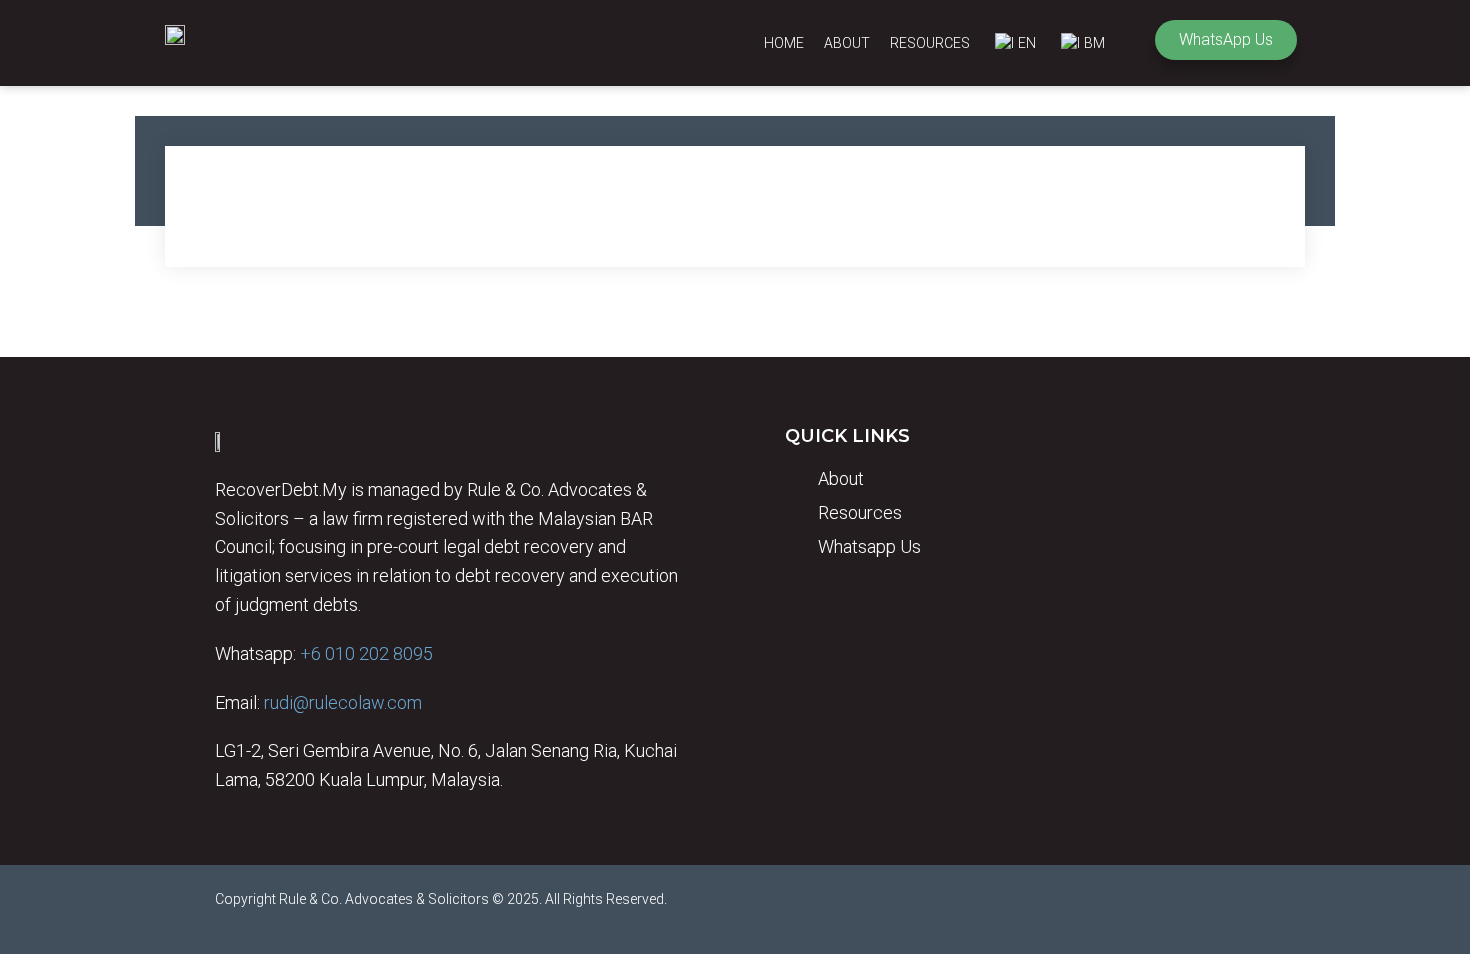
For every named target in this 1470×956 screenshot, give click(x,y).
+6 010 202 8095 (366, 653)
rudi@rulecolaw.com (343, 702)
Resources (930, 43)
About (847, 43)
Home (784, 43)
